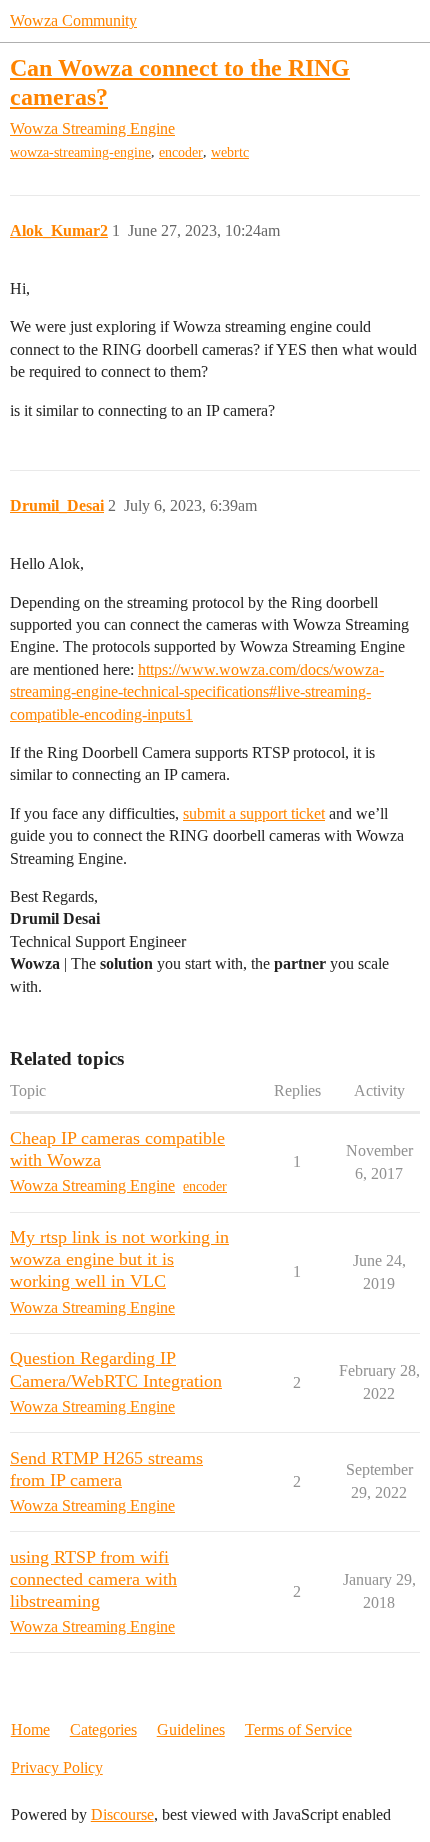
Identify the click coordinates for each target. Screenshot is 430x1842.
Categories (103, 1729)
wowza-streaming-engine (80, 152)
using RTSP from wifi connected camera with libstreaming (93, 1579)
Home (30, 1729)
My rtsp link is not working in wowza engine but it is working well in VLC (119, 1259)
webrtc (230, 152)
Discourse (122, 1814)
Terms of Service (298, 1729)
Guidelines (191, 1729)
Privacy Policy (57, 1767)
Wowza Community (73, 20)
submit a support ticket (254, 813)
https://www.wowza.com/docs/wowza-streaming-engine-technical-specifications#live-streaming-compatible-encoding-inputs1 (197, 692)
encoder (181, 152)
